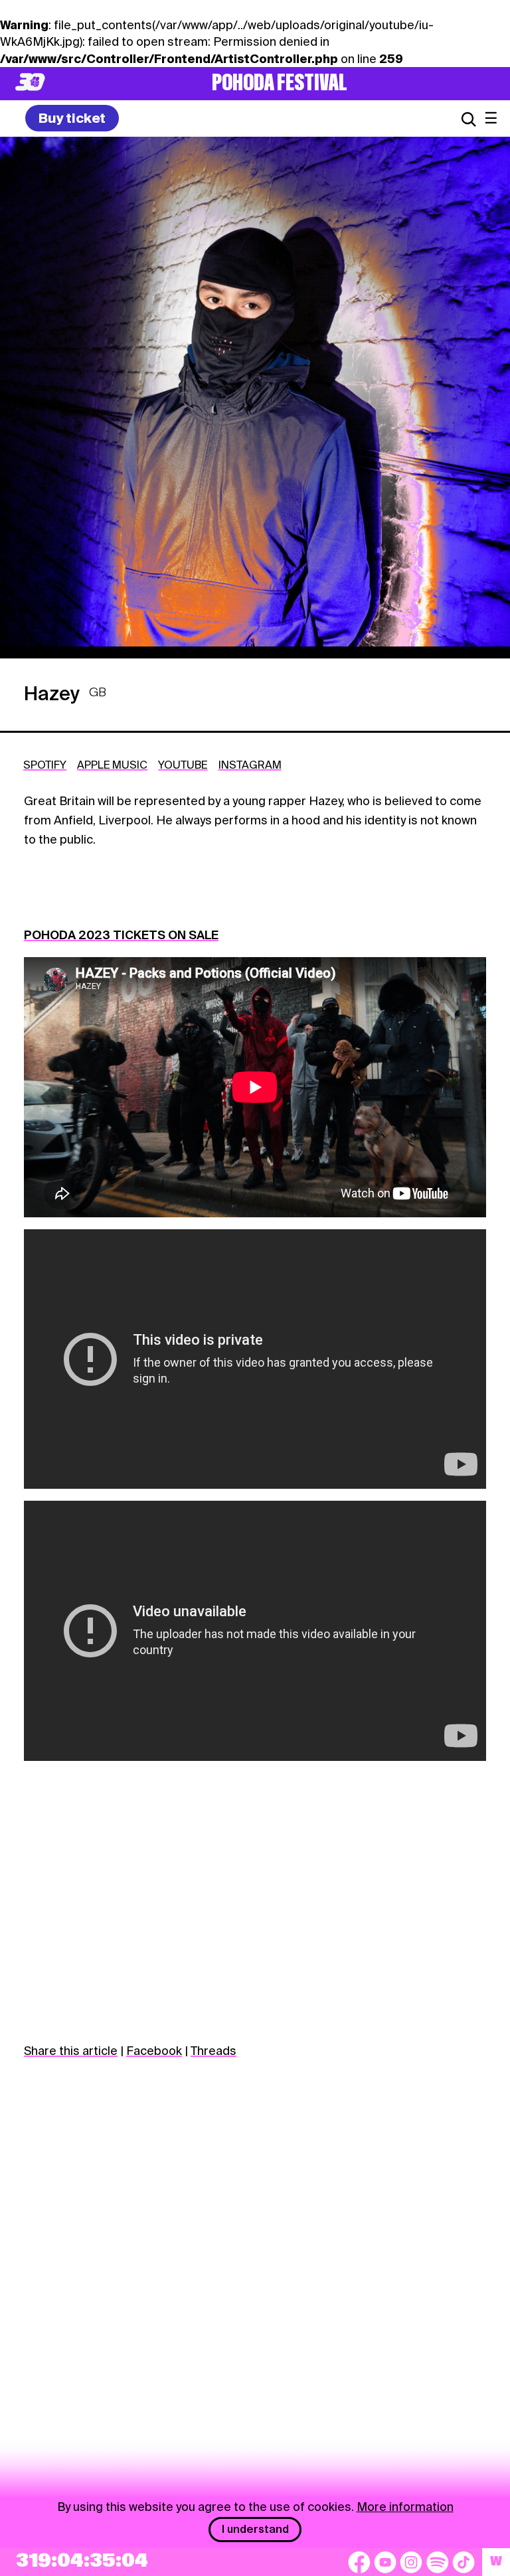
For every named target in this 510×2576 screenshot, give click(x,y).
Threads (213, 2051)
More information (405, 2507)
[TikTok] (464, 2562)
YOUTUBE (183, 765)
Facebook (154, 2051)
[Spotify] (438, 2562)
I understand (255, 2529)
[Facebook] (359, 2562)
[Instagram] (411, 2562)
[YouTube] (385, 2562)
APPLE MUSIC (112, 765)
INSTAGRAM (250, 765)
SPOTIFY (45, 765)
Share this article (71, 2051)
